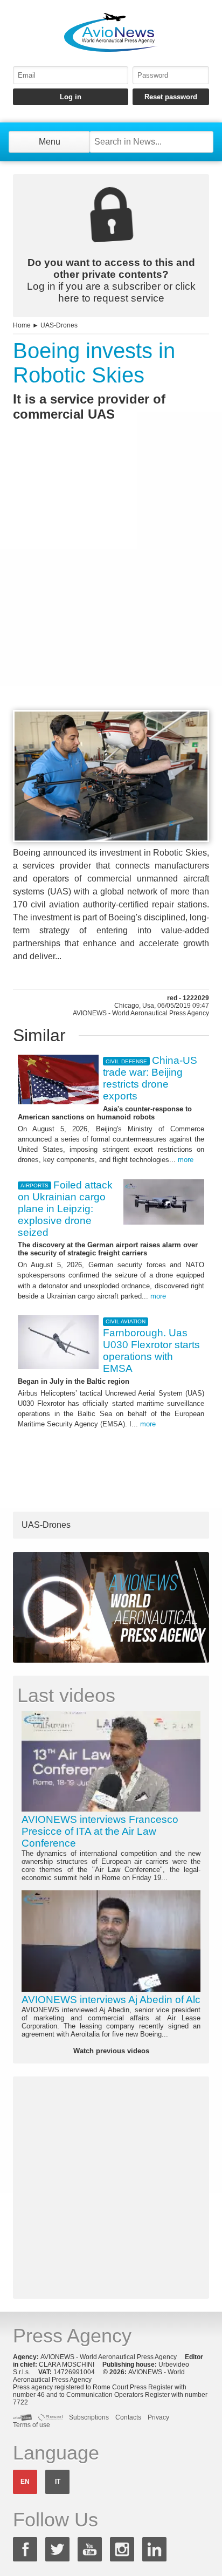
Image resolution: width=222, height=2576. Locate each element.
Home (22, 325)
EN (25, 2482)
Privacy (158, 2417)
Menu (50, 142)
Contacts (128, 2417)
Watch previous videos (111, 2051)
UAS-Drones (59, 325)
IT (58, 2482)
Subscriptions (89, 2417)
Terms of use (32, 2425)
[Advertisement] (111, 585)
